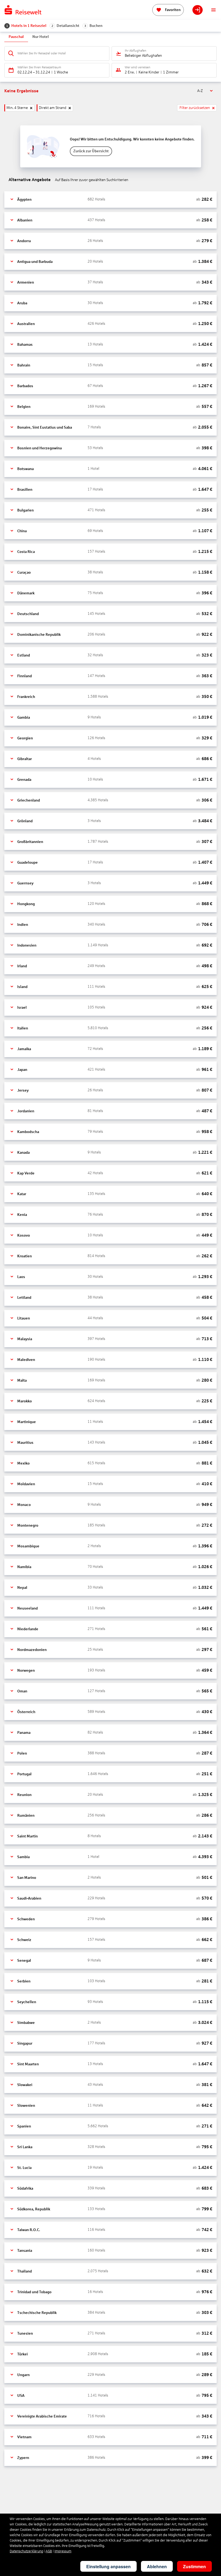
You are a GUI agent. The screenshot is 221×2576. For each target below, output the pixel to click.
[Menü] (213, 10)
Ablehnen (157, 2566)
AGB (49, 2551)
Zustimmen (194, 2566)
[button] (110, 200)
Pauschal (16, 37)
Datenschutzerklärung (26, 2551)
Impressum (63, 2551)
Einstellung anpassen (108, 2566)
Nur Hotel (41, 37)
